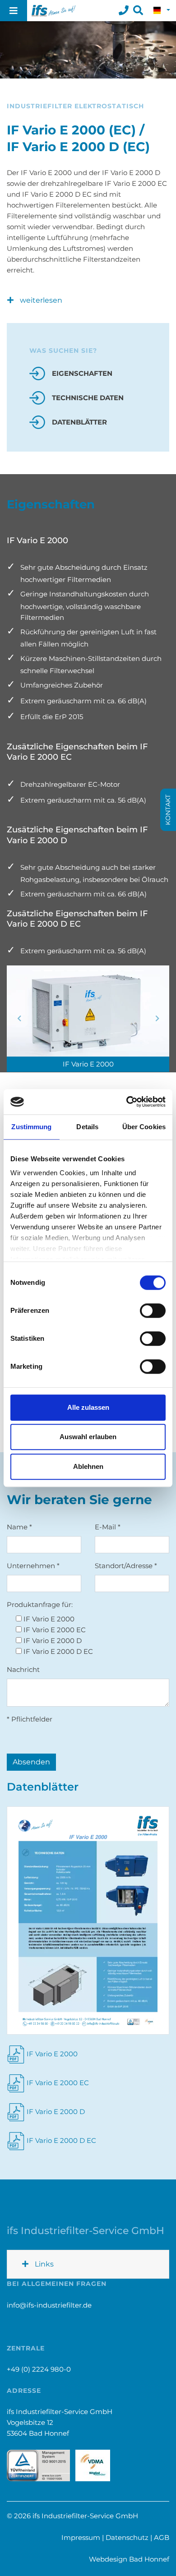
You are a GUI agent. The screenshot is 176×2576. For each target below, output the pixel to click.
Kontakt (168, 810)
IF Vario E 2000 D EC (61, 2140)
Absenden (31, 1762)
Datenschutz (127, 2537)
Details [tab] (87, 1127)
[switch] (153, 1311)
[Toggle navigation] (14, 11)
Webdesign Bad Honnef (129, 2559)
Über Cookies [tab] (144, 1127)
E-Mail (108, 1527)
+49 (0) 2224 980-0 (39, 2369)
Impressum (81, 2537)
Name (19, 1527)
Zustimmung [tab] (31, 1127)
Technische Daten (88, 398)
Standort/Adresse (126, 1566)
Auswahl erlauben (88, 1437)
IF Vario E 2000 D (56, 2112)
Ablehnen (88, 1466)
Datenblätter (79, 422)
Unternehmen (33, 1566)
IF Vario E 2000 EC (58, 2083)
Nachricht (23, 1669)
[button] (162, 11)
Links (43, 2264)
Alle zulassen (88, 1407)
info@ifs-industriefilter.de (49, 2305)
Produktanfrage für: (40, 1604)
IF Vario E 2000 (52, 2054)
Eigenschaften (82, 373)
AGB (162, 2537)
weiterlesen (40, 300)
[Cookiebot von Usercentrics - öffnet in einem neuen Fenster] (127, 1102)
